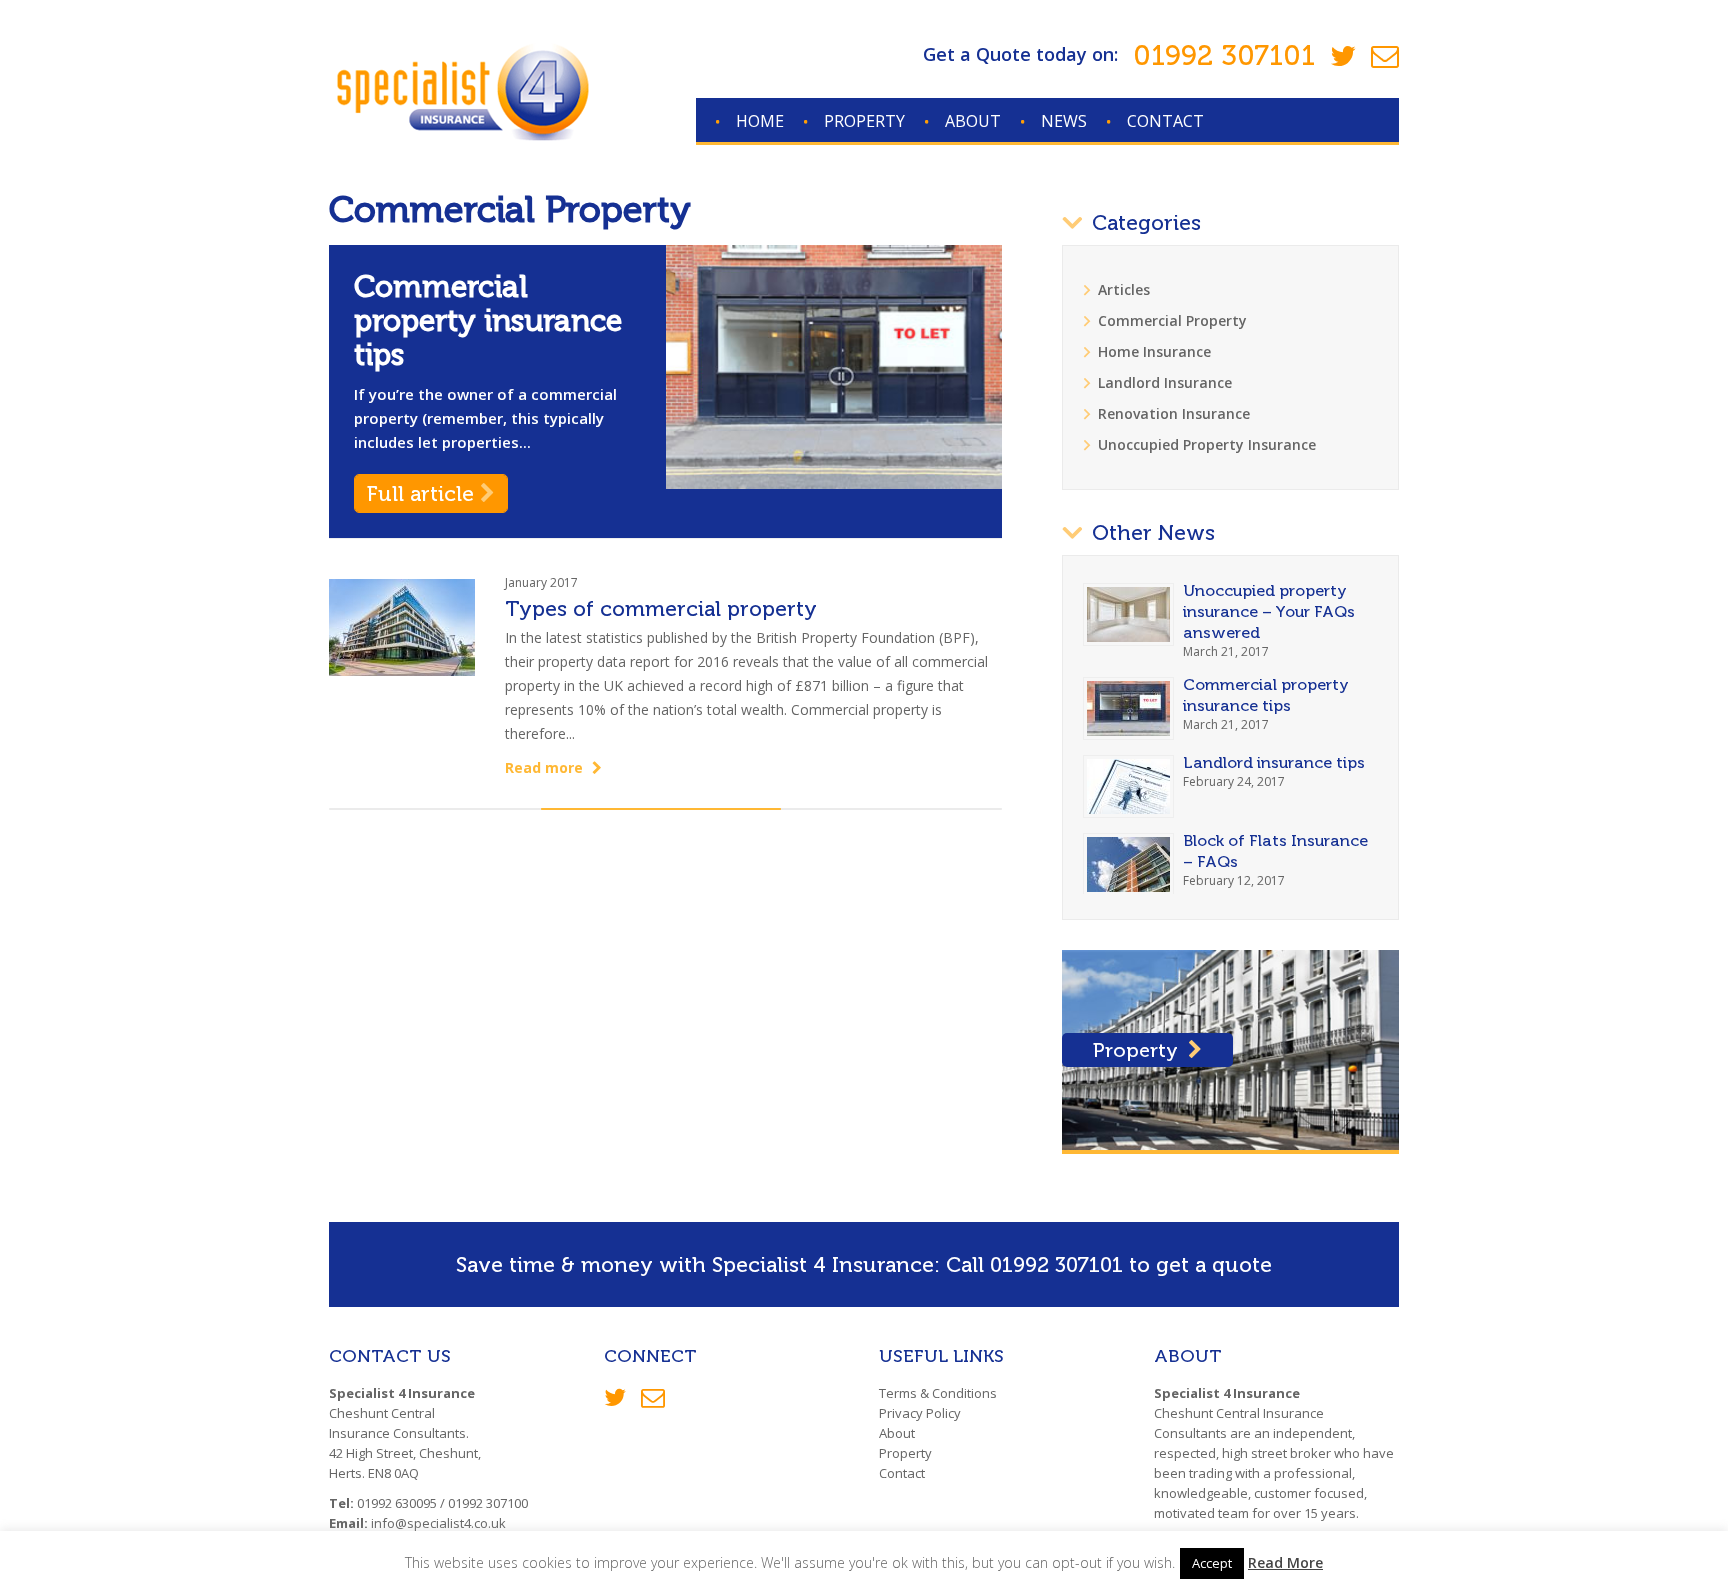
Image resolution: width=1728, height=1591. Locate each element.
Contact (1165, 121)
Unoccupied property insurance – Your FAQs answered (1269, 611)
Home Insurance (1154, 351)
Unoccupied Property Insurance (1207, 444)
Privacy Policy (920, 1413)
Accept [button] (1212, 1563)
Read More (1285, 1562)
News (1064, 121)
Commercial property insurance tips (488, 321)
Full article (423, 493)
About (973, 121)
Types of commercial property (661, 608)
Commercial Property (1172, 320)
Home (760, 121)
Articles (1124, 289)
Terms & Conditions (938, 1393)
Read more (546, 767)
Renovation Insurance (1174, 413)
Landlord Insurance (1165, 382)
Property (864, 121)
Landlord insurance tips (1274, 762)
